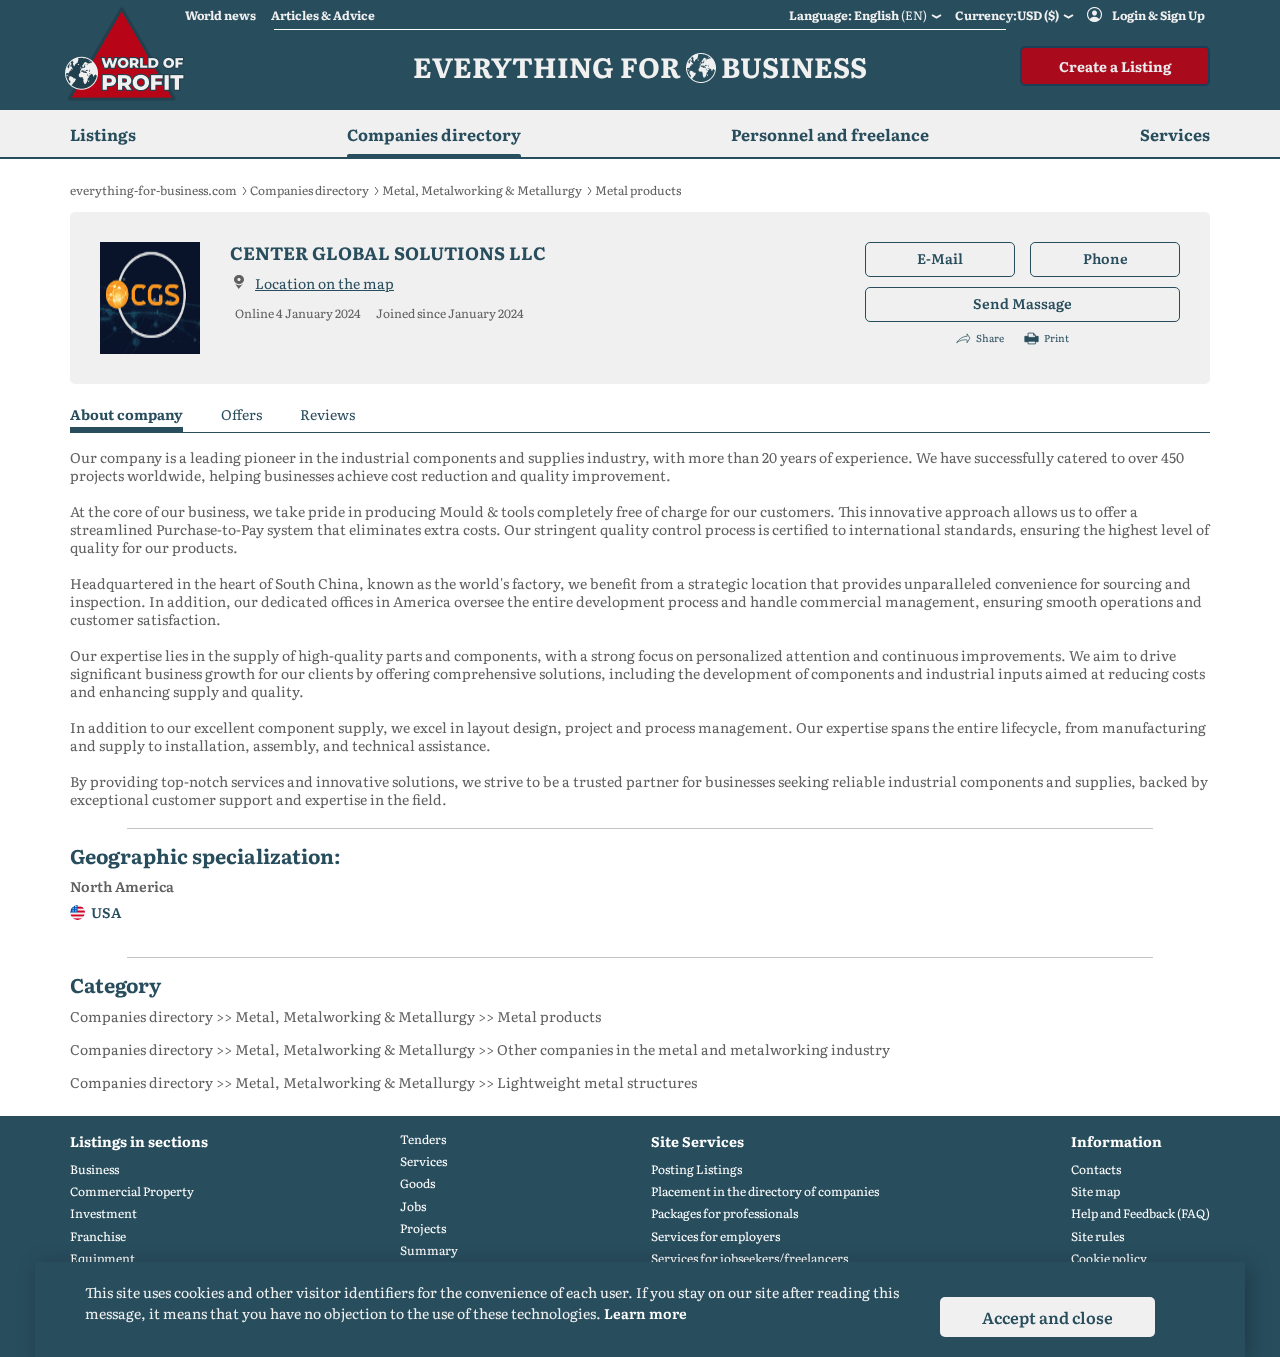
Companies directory (434, 134)
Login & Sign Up (1158, 15)
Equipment (102, 1258)
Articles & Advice (323, 15)
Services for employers (715, 1236)
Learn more (645, 1313)
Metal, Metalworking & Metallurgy (482, 190)
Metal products (638, 190)
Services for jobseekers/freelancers (749, 1258)
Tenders (423, 1139)
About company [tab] (126, 415)
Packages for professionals (724, 1213)
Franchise (98, 1236)
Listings (103, 134)
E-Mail (940, 258)
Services (423, 1161)
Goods (417, 1183)
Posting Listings (696, 1169)
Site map (1095, 1191)
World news (220, 15)
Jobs (413, 1206)
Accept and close (1047, 1317)
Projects (423, 1228)
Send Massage (1022, 303)
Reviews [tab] (327, 415)
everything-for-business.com (153, 190)
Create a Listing (1115, 66)
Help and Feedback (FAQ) (1140, 1213)
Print (1056, 338)
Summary (429, 1250)
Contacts (1096, 1169)
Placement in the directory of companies (765, 1191)
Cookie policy (1109, 1258)
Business (94, 1169)
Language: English (858, 15)
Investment (103, 1213)
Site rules (1097, 1236)
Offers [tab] (241, 415)
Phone (1105, 258)
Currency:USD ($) (1007, 15)
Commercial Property (132, 1191)
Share (990, 338)
